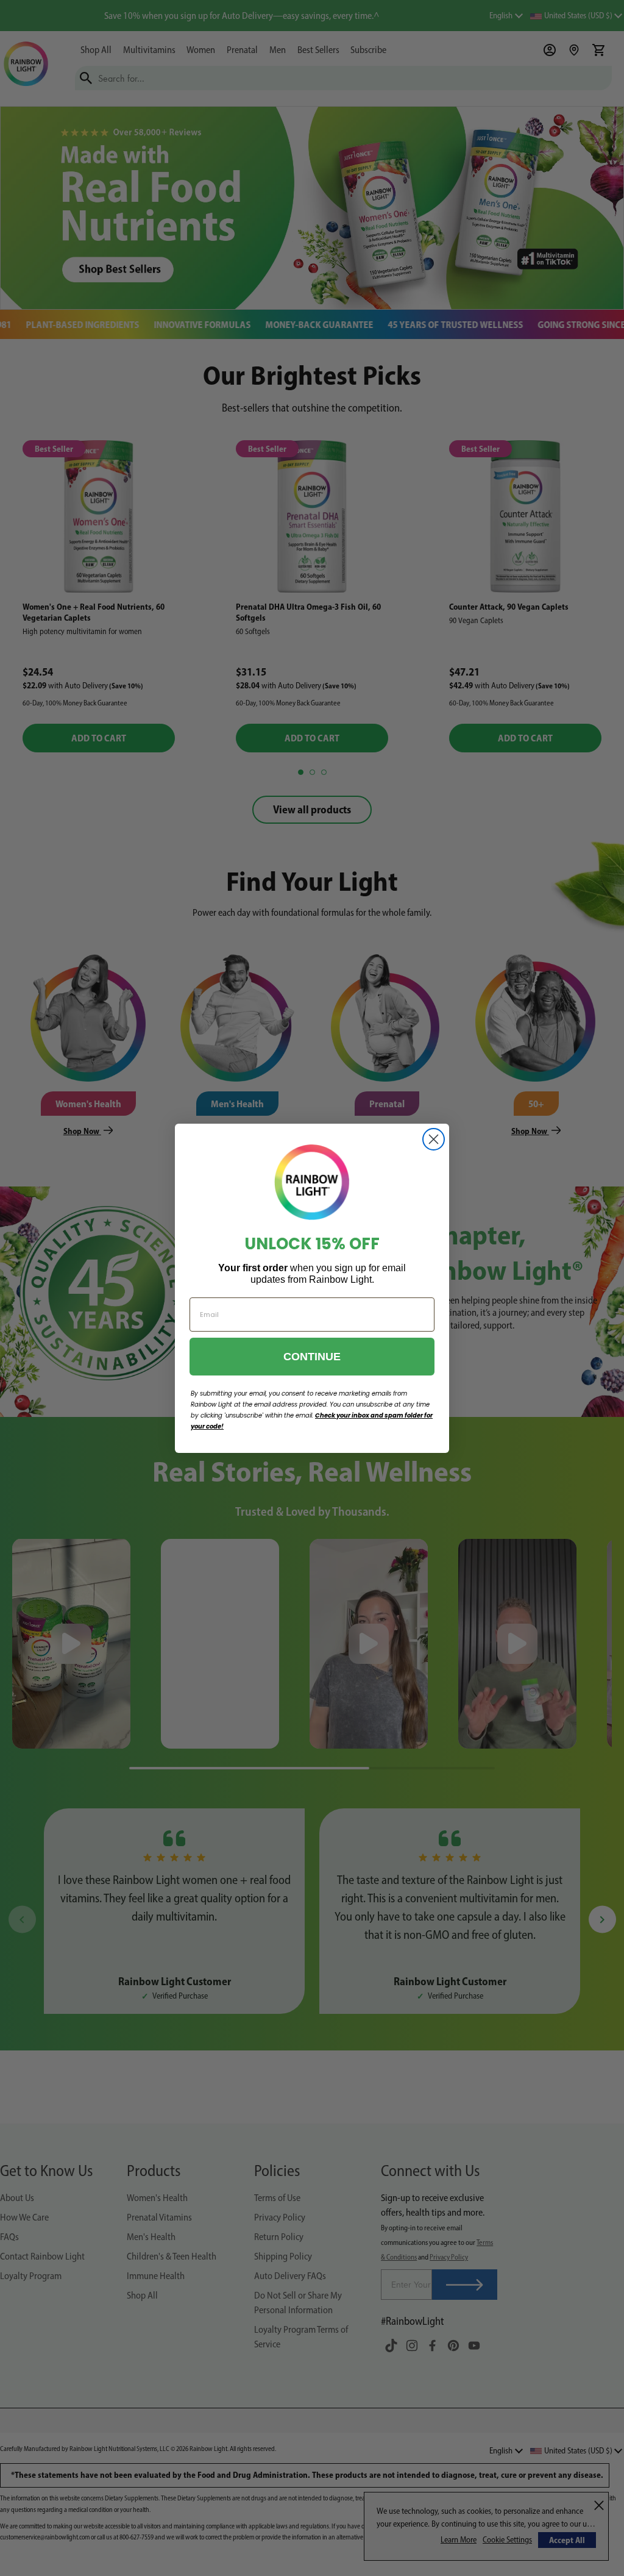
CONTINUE (312, 1357)
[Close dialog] (434, 1139)
